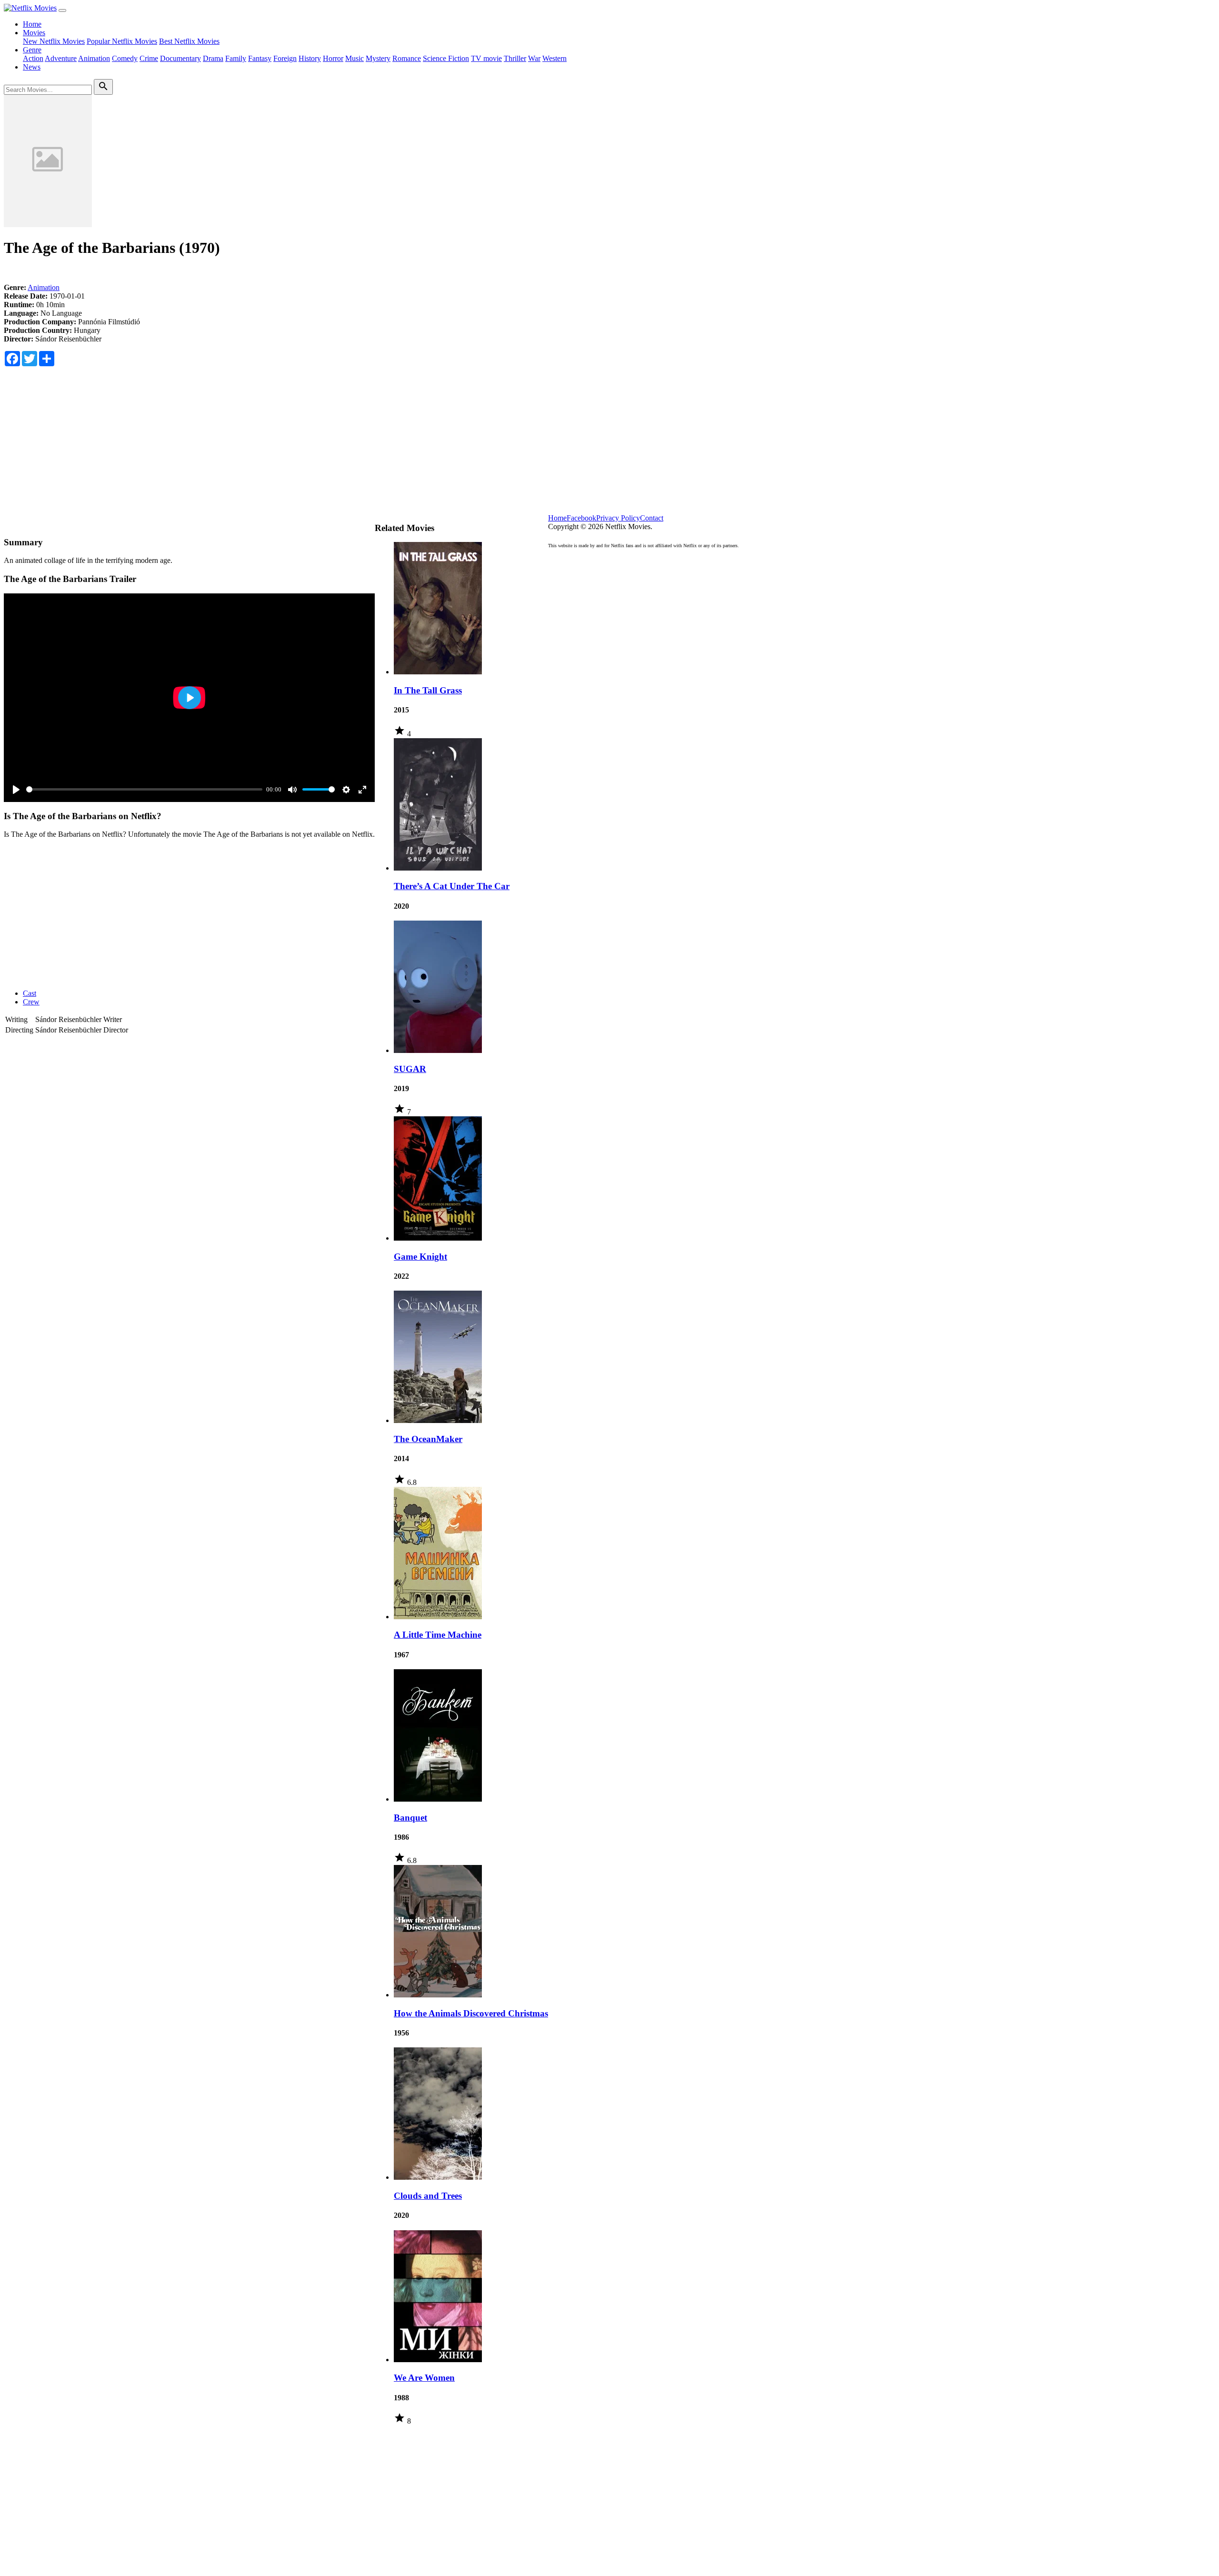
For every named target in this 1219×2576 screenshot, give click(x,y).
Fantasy (260, 58)
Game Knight (420, 1257)
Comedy (125, 58)
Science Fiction (446, 58)
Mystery (378, 58)
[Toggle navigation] (62, 10)
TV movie (486, 58)
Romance (407, 58)
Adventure (61, 58)
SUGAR (410, 1069)
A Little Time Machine (438, 1635)
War (534, 58)
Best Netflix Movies (189, 41)
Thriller (515, 58)
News (32, 67)
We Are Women (424, 2378)
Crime (149, 58)
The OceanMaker (428, 1439)
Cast (30, 993)
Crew (31, 1002)
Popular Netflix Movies (122, 41)
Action (33, 58)
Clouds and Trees (428, 2196)
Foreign (285, 58)
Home (32, 24)
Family (236, 58)
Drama (213, 58)
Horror (333, 58)
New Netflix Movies (54, 41)
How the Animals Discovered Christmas (471, 2013)
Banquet (410, 1818)
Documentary (180, 58)
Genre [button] (32, 50)
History (310, 58)
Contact (652, 518)
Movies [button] (34, 33)
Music (355, 58)
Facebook (581, 518)
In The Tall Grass (428, 690)
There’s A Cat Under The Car (452, 886)
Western (555, 58)
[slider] (144, 789)
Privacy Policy (618, 518)
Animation (94, 58)
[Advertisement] (609, 447)
